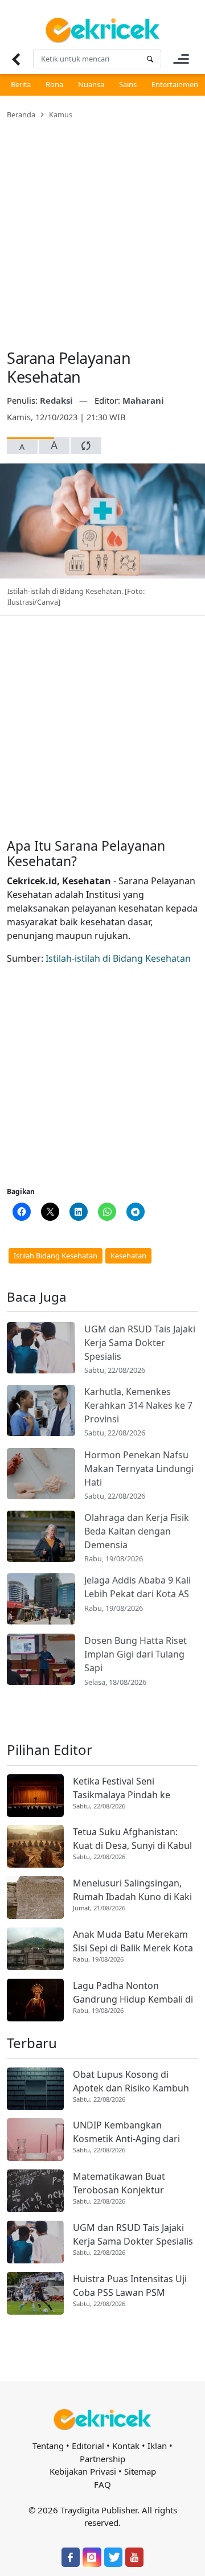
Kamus (61, 114)
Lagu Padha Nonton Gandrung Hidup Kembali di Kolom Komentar (133, 1993)
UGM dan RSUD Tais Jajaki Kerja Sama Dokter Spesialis (140, 1343)
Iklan (157, 2446)
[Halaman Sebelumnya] (16, 59)
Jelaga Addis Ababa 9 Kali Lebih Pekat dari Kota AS (138, 1587)
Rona (54, 84)
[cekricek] (102, 2420)
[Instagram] (92, 2557)
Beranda (21, 114)
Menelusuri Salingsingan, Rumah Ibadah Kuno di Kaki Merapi (132, 1890)
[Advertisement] (102, 227)
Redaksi (58, 400)
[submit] (150, 59)
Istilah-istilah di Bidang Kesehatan (118, 958)
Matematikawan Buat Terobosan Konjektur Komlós (119, 2183)
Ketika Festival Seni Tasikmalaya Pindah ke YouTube (122, 1788)
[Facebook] (71, 2557)
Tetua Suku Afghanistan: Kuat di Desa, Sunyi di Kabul (132, 1839)
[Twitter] (113, 2557)
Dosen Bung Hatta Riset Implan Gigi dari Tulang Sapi (136, 1654)
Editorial (88, 2446)
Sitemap (140, 2471)
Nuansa (91, 84)
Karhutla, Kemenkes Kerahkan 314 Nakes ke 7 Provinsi (138, 1405)
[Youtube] (134, 2557)
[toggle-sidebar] (181, 59)
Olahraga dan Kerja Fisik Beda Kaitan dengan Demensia (137, 1531)
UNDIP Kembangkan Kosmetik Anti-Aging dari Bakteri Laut (126, 2132)
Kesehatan (128, 1256)
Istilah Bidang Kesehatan (56, 1256)
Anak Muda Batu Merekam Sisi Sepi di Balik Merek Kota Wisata (133, 1941)
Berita (21, 84)
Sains (128, 84)
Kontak (126, 2446)
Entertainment (176, 84)
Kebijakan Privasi (83, 2471)
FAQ (102, 2484)
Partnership (102, 2459)
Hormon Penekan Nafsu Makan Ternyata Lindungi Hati (139, 1469)
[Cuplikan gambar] (41, 1348)
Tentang (48, 2446)
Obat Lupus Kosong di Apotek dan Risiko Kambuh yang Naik (131, 2081)
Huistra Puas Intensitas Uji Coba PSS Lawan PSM (130, 2286)
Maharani (143, 400)
